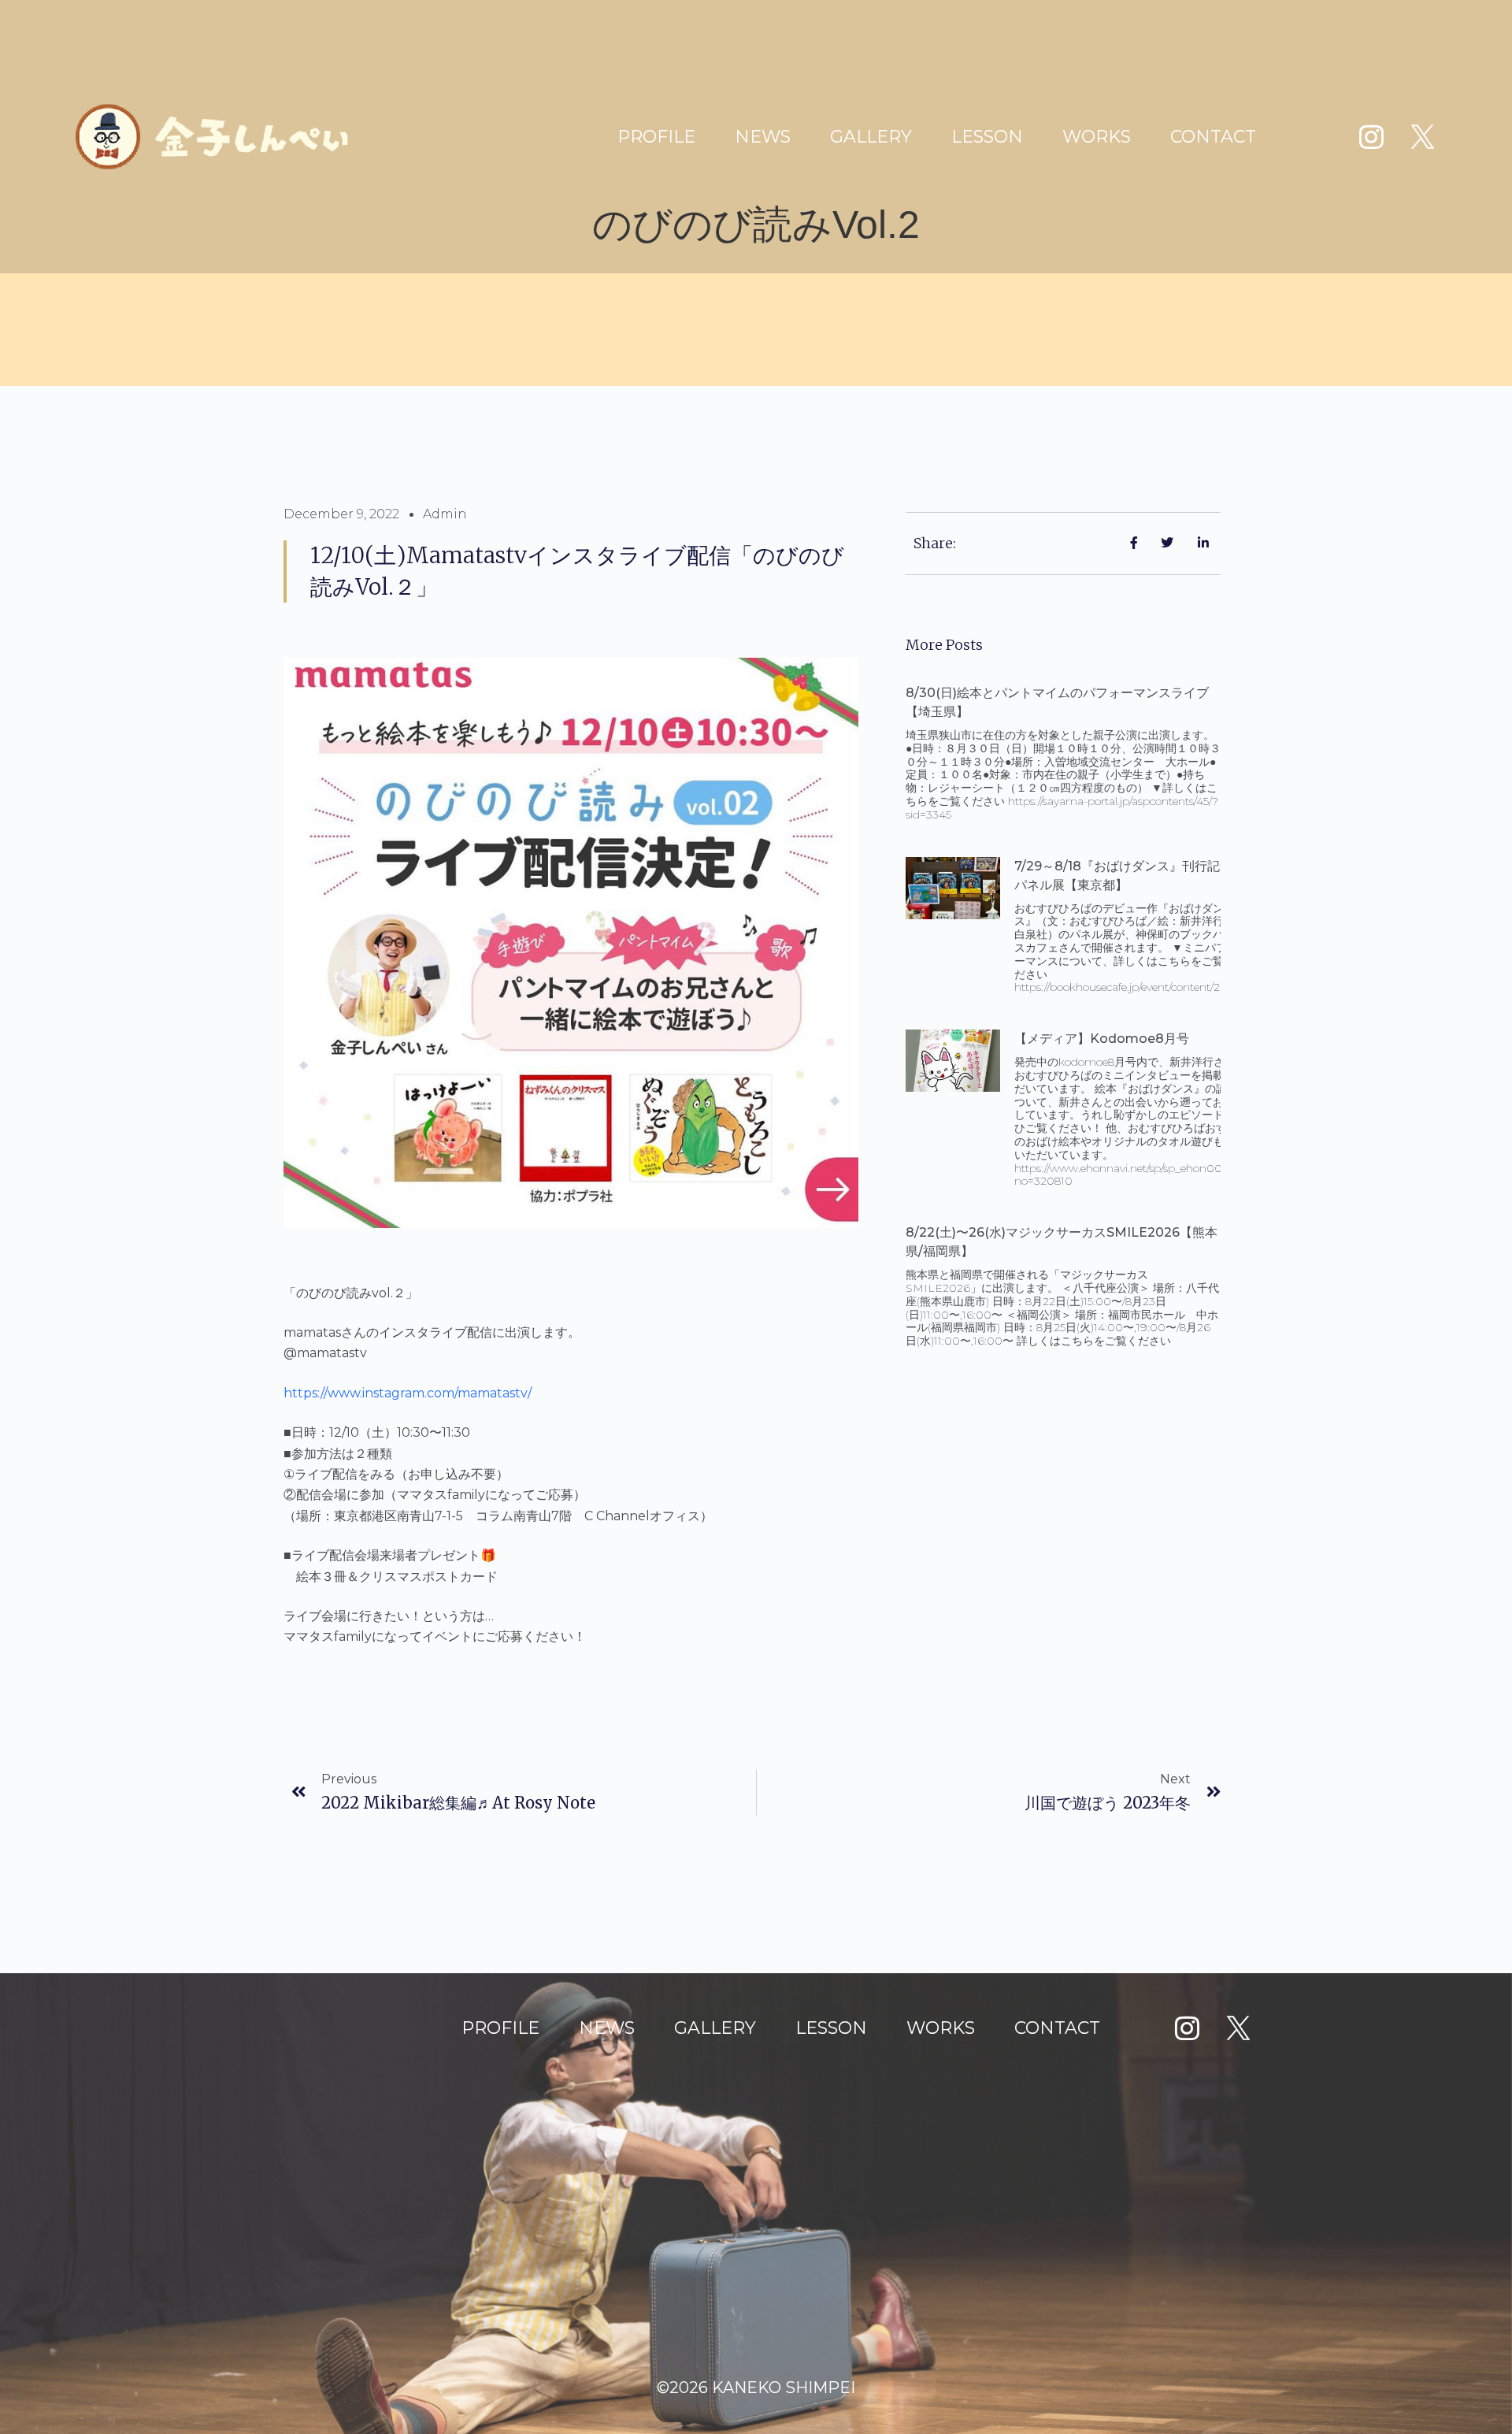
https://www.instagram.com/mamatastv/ (408, 1393)
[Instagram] (1371, 137)
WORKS (1097, 137)
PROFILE (656, 137)
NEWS (763, 137)
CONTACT (1213, 137)
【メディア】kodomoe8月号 (1102, 1039)
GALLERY (871, 137)
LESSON (987, 137)
